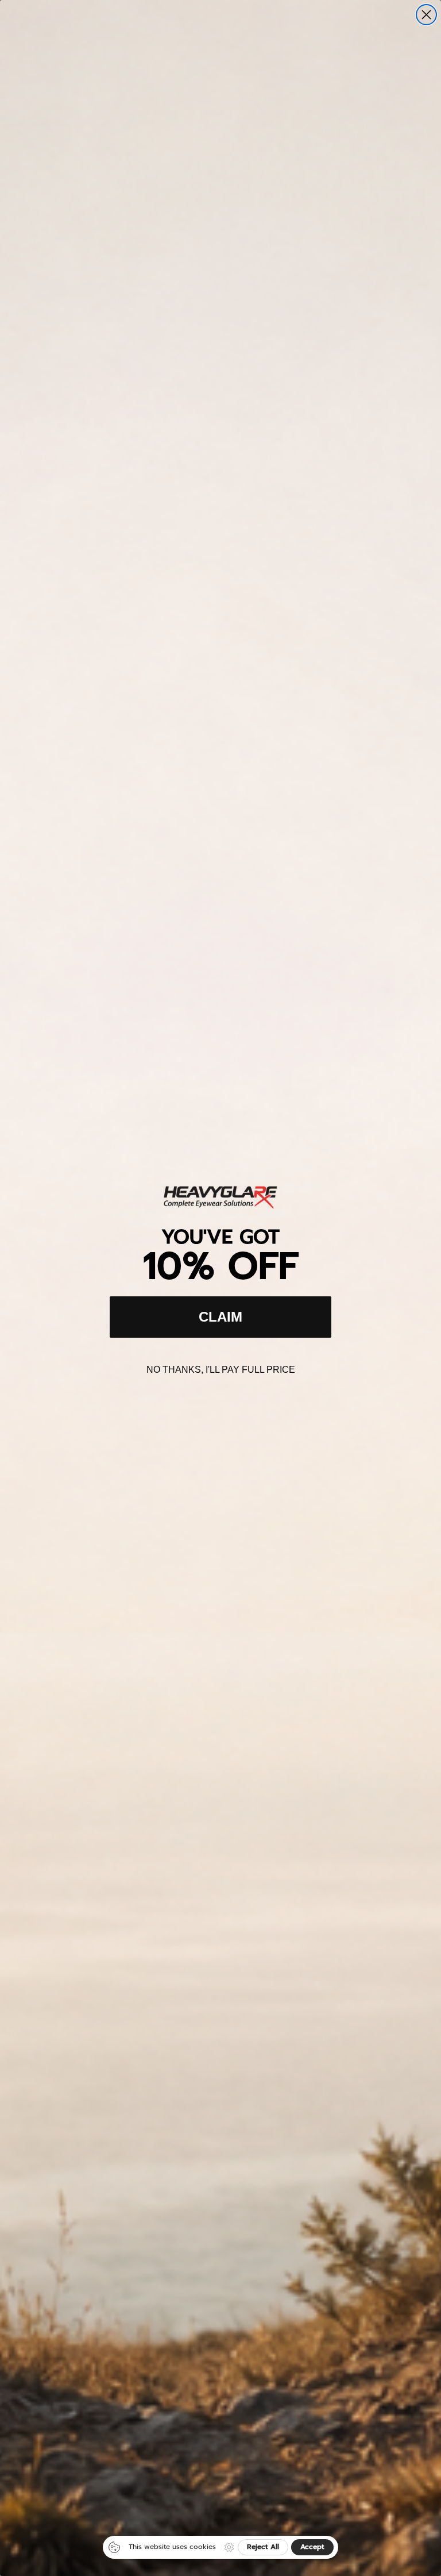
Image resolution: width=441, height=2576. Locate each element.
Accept (312, 2547)
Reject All (263, 2547)
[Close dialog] (426, 15)
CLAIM (220, 1317)
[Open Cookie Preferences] (229, 2547)
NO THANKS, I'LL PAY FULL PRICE (221, 1370)
